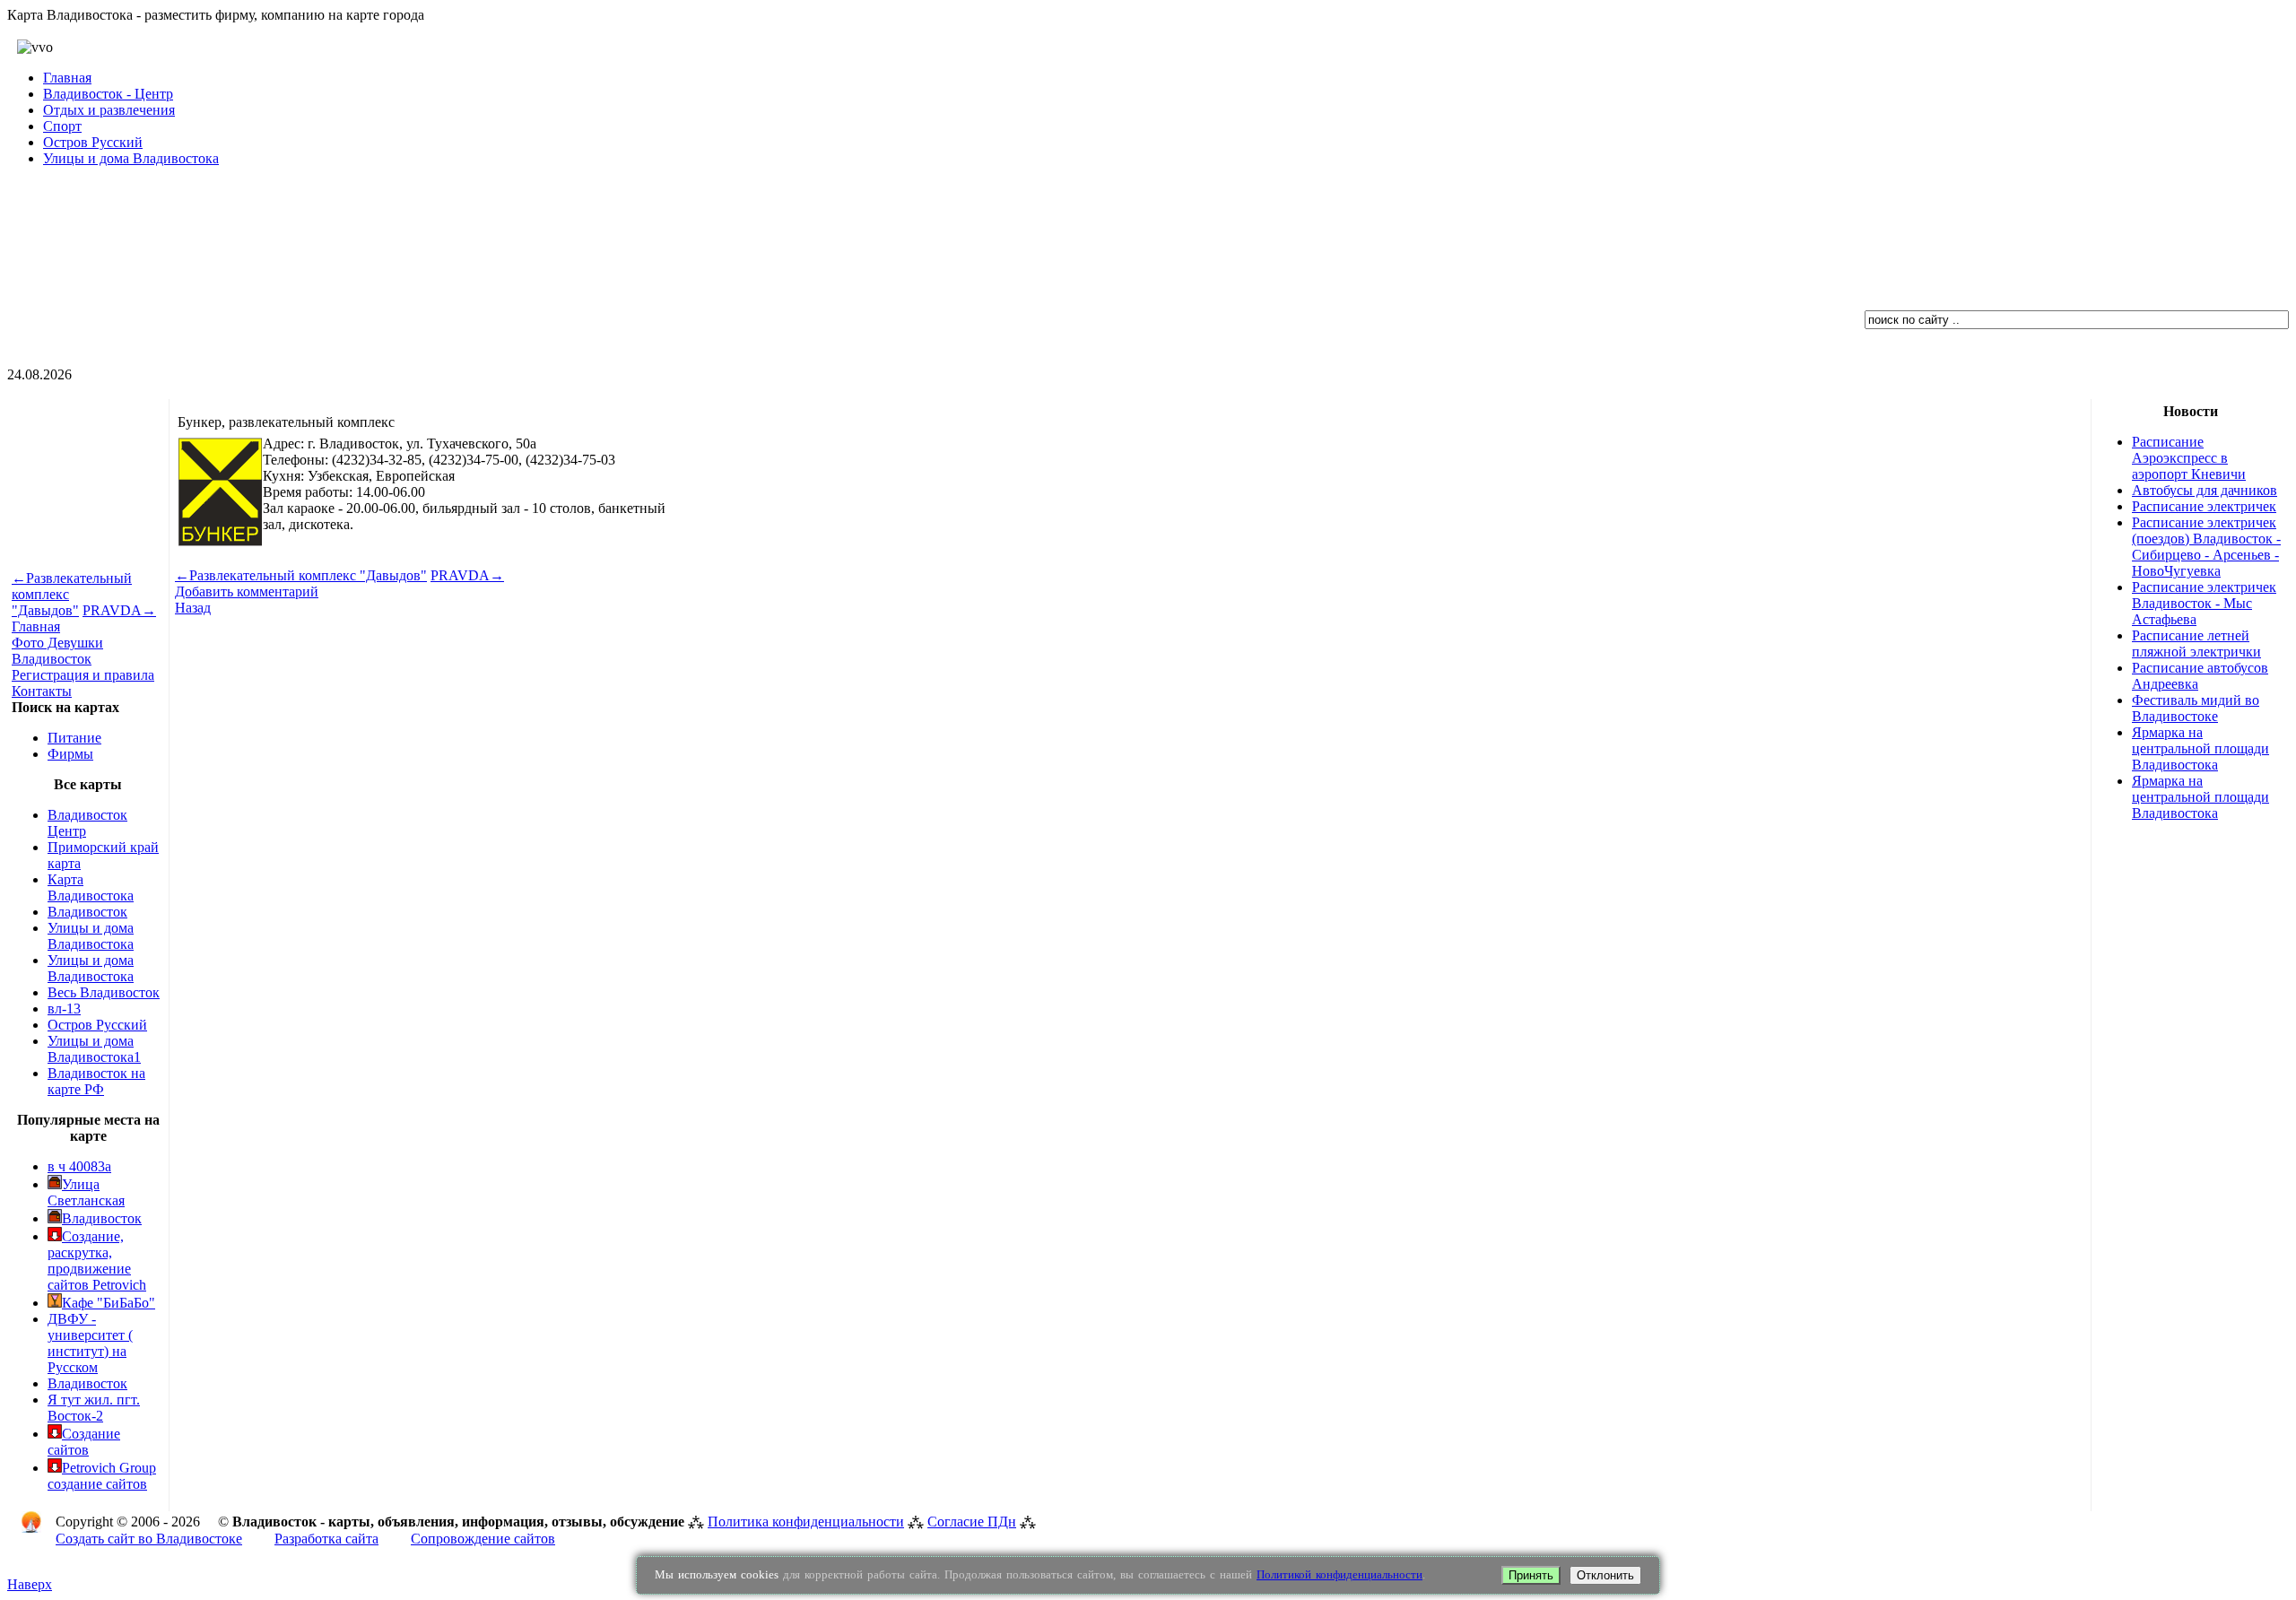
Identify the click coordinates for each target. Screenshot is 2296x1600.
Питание (74, 738)
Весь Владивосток (104, 992)
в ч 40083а (79, 1166)
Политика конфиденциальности (806, 1522)
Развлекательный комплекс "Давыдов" (301, 575)
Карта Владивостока (91, 887)
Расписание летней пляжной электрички (2196, 643)
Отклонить (1605, 1575)
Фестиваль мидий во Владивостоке (2196, 708)
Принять (1531, 1575)
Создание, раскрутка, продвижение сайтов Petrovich (97, 1261)
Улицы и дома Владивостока (131, 158)
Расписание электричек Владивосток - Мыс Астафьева (2204, 603)
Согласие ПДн (972, 1522)
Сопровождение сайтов (483, 1539)
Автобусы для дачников (2205, 490)
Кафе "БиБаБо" (109, 1303)
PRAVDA (119, 610)
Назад (193, 608)
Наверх (30, 1584)
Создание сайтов (84, 1442)
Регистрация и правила (83, 675)
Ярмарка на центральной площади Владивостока (2200, 748)
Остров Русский (93, 142)
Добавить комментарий (247, 591)
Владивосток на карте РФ (96, 1081)
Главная (67, 78)
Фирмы (70, 754)
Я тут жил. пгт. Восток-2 (94, 1408)
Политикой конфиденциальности (1339, 1575)
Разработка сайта (326, 1539)
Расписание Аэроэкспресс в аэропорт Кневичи (2189, 458)
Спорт (62, 126)
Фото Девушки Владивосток (57, 651)
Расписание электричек (2204, 506)
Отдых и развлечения (109, 110)
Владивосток (87, 912)
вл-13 (64, 1009)
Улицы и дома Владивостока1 (94, 1049)
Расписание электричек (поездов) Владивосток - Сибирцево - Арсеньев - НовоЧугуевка (2206, 547)
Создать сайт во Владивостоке (149, 1539)
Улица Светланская (86, 1192)
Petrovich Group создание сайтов (102, 1476)
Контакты (42, 691)
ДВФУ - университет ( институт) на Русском (90, 1343)
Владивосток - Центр (108, 94)
